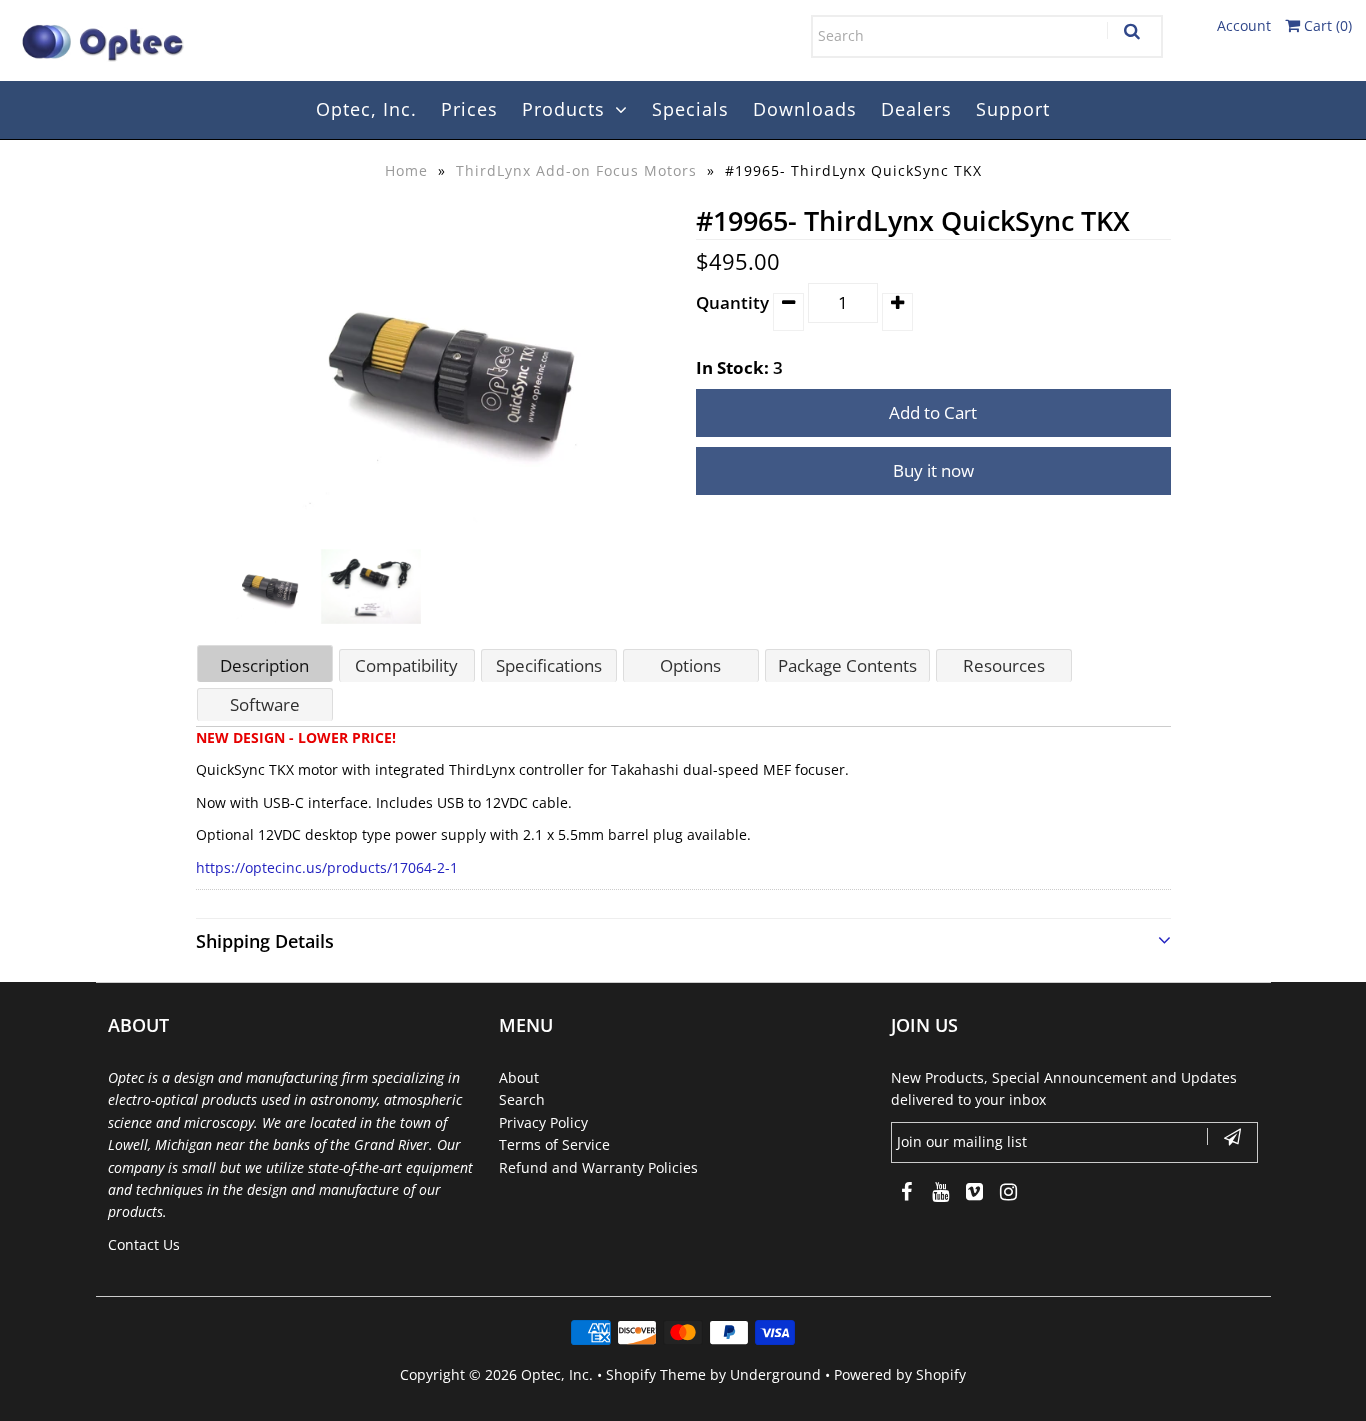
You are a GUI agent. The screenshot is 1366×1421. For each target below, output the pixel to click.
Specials (690, 109)
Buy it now (933, 470)
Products (563, 109)
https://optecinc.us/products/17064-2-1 (327, 867)
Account (1244, 25)
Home (406, 170)
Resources (1004, 665)
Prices (469, 109)
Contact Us (144, 1244)
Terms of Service (554, 1144)
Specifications (549, 665)
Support (1013, 109)
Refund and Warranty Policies (598, 1167)
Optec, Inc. (366, 109)
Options (690, 665)
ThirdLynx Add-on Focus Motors (576, 170)
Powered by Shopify (900, 1374)
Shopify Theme (656, 1374)
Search (522, 1099)
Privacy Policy (543, 1122)
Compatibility (406, 665)
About (519, 1077)
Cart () (1326, 25)
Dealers (916, 109)
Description (264, 665)
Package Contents (847, 665)
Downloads (805, 109)
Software (265, 704)
